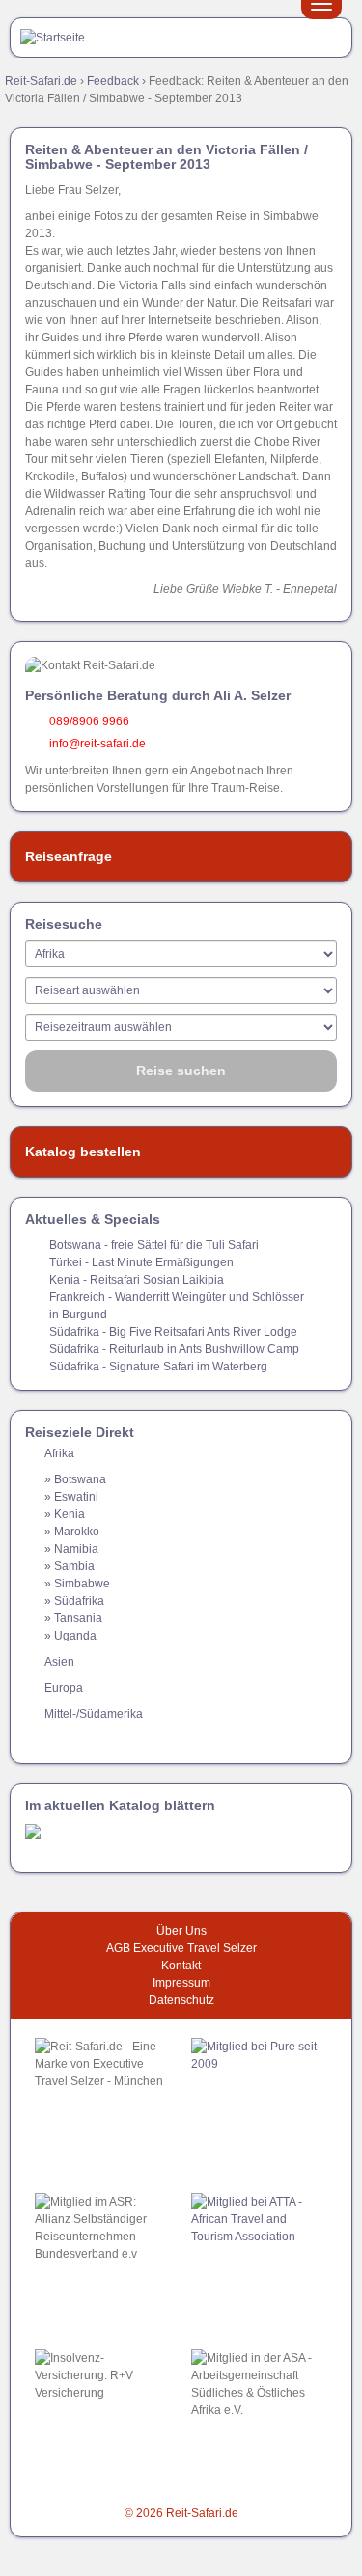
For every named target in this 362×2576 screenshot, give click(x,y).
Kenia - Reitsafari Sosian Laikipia (137, 1280)
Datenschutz (181, 2000)
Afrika (59, 1453)
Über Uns (181, 1931)
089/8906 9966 (89, 721)
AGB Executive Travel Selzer (181, 1948)
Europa (64, 1688)
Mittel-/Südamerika (94, 1714)
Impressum (181, 1983)
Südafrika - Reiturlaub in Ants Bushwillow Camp (174, 1349)
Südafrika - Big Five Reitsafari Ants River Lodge (173, 1332)
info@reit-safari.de (97, 744)
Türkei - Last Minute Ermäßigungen (141, 1262)
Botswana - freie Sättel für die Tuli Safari (154, 1245)
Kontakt (181, 1966)
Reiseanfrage (69, 856)
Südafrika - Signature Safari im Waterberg (158, 1367)
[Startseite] (53, 37)
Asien (59, 1662)
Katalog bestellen (83, 1152)
